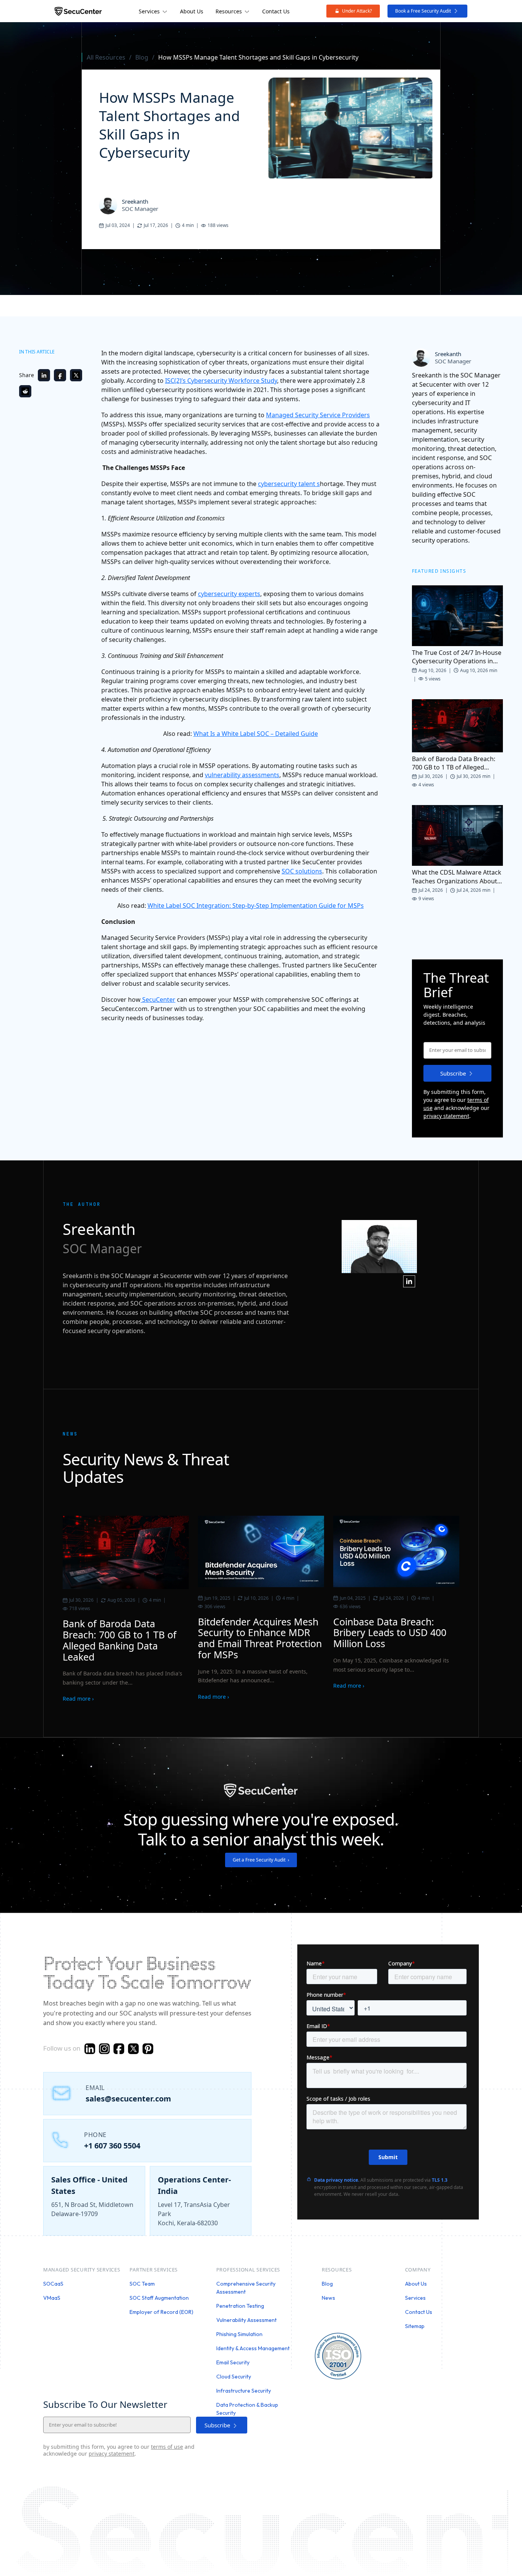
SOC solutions (302, 871)
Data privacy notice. (337, 2180)
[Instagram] (104, 2050)
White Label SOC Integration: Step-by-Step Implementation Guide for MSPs (256, 906)
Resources (229, 11)
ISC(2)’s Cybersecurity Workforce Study (221, 381)
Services (149, 11)
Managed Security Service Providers (318, 415)
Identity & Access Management (253, 2348)
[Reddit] (25, 391)
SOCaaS (53, 2284)
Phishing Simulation (239, 2334)
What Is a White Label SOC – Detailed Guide (256, 734)
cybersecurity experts (229, 594)
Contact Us (276, 11)
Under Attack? (357, 11)
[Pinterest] (148, 2050)
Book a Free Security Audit (423, 11)
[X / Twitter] (76, 375)
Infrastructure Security (244, 2391)
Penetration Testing (240, 2306)
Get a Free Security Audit (261, 1860)
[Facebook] (60, 375)
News (328, 2298)
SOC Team (142, 2284)
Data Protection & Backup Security (247, 2409)
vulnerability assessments (242, 775)
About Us (192, 11)
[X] (133, 2050)
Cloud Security (234, 2377)
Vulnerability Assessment (246, 2320)
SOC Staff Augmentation (159, 2298)
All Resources (106, 57)
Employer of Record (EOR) (161, 2312)
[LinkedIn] (44, 375)
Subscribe (453, 1073)
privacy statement (446, 1116)
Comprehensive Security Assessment (246, 2288)
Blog (142, 57)
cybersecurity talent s (289, 484)
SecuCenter (158, 1000)
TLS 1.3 (440, 2180)
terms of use (167, 2447)
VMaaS (52, 2298)
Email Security (233, 2362)
